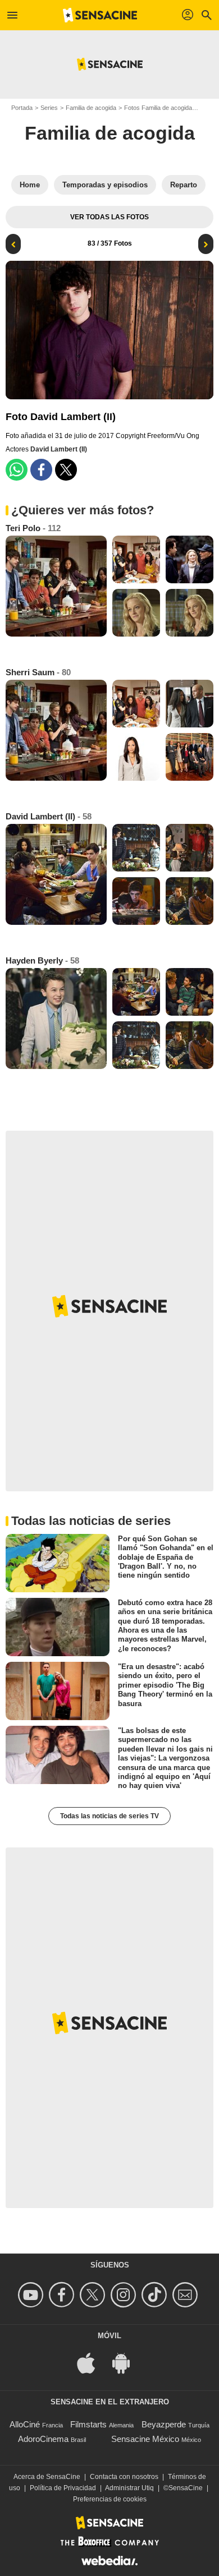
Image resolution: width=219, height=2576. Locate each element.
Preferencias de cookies (110, 2499)
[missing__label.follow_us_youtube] (32, 2295)
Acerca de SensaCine (47, 2477)
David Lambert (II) (59, 449)
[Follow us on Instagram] (125, 2295)
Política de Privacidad (63, 2488)
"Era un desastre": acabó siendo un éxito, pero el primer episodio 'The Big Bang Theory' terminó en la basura (165, 1685)
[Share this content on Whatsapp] (17, 470)
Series (49, 108)
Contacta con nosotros (124, 2477)
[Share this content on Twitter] (66, 470)
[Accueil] (100, 15)
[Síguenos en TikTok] (156, 2295)
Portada (22, 108)
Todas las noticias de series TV (109, 1816)
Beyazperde (164, 2424)
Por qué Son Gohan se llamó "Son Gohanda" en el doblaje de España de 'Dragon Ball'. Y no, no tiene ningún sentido (166, 1557)
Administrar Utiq (129, 2488)
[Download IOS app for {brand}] (92, 2362)
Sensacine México (145, 2439)
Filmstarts (88, 2424)
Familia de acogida (91, 108)
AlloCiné (25, 2424)
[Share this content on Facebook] (41, 470)
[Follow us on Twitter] (94, 2295)
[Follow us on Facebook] (63, 2295)
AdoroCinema (43, 2439)
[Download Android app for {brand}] (127, 2362)
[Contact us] (187, 2295)
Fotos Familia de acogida (158, 108)
